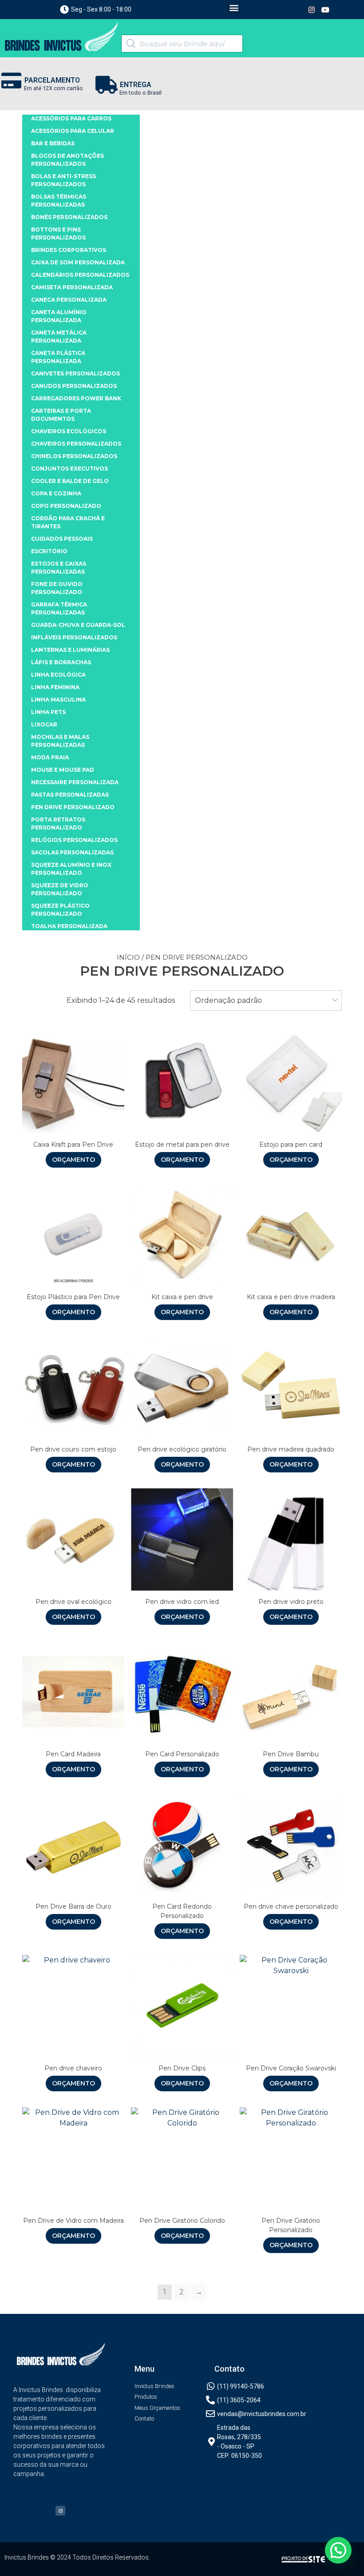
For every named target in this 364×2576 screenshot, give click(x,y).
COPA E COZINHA (56, 493)
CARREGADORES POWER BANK (76, 398)
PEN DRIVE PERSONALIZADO (73, 807)
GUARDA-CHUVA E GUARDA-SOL (78, 625)
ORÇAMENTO (73, 1160)
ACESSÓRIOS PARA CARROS (71, 118)
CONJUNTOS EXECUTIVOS (69, 469)
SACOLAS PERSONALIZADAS (72, 852)
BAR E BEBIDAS (53, 143)
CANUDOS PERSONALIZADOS (74, 386)
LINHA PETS (48, 712)
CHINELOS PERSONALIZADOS (74, 456)
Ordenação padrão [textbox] (228, 1000)
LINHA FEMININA (55, 687)
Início (128, 957)
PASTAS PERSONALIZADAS (70, 795)
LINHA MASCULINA (58, 700)
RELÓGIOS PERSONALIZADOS (74, 840)
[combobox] (266, 1001)
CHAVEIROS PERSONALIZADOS (76, 444)
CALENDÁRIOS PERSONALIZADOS (80, 275)
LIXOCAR (44, 724)
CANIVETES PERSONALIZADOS (75, 373)
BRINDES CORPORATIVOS (69, 250)
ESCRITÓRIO (49, 551)
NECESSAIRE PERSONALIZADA (75, 782)
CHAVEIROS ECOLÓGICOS (69, 431)
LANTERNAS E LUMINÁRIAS (70, 650)
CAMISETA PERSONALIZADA (72, 287)
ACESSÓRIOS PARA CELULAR (73, 131)
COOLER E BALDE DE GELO (70, 481)
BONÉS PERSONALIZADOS (69, 217)
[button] (234, 7)
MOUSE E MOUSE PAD (63, 770)
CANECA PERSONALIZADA (69, 300)
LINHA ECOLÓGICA (58, 675)
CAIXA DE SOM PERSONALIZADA (78, 262)
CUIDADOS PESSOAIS (62, 539)
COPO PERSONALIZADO (66, 506)
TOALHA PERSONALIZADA (69, 926)
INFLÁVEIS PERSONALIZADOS (74, 637)
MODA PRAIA (50, 757)
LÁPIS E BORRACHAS (61, 662)
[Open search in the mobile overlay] (182, 44)
